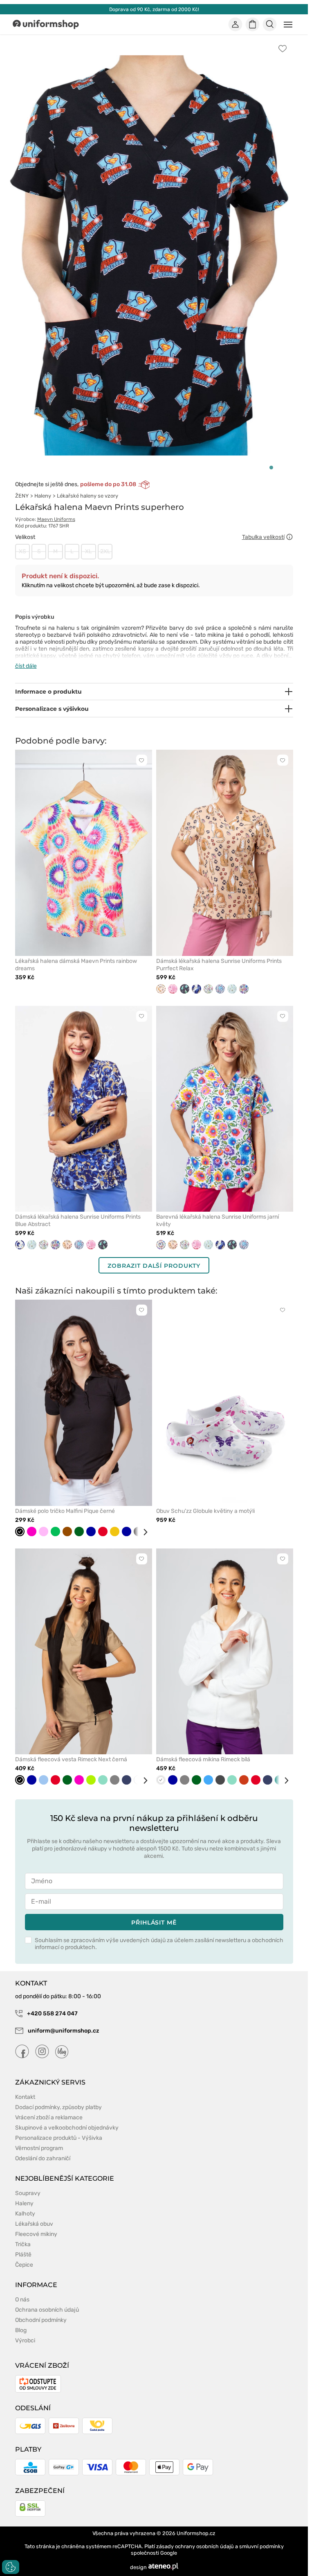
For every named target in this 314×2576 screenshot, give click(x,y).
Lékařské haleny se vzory (87, 496)
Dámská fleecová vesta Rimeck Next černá (71, 1759)
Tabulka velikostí (263, 537)
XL (89, 551)
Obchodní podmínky (41, 2320)
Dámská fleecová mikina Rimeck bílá (203, 1759)
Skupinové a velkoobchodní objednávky (67, 2128)
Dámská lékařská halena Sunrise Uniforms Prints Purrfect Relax (219, 965)
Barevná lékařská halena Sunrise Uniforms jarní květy (218, 1220)
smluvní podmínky (261, 2546)
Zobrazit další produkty (154, 1266)
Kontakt (25, 2097)
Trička (23, 2244)
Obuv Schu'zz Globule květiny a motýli (205, 1511)
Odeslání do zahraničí (43, 2158)
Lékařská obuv (34, 2224)
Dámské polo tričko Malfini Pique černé (65, 1511)
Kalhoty (25, 2214)
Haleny (43, 496)
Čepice (24, 2265)
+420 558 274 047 (52, 2014)
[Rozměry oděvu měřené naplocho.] (289, 537)
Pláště (23, 2255)
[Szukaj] (269, 25)
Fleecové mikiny (36, 2234)
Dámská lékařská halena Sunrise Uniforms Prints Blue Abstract (78, 1220)
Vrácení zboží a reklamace (49, 2117)
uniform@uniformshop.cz (63, 2031)
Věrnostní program (39, 2148)
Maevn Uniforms (56, 519)
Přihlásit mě (154, 1922)
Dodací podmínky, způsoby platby (58, 2107)
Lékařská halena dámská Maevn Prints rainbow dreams (76, 965)
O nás (22, 2300)
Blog (21, 2330)
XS (22, 551)
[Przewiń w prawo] (142, 1532)
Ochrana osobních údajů (47, 2310)
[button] (271, 468)
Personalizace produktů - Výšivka (59, 2138)
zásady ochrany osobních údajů (195, 2546)
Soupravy (28, 2193)
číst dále (26, 666)
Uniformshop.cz (196, 2533)
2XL (105, 551)
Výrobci (25, 2340)
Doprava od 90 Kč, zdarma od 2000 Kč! (154, 9)
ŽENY (22, 496)
